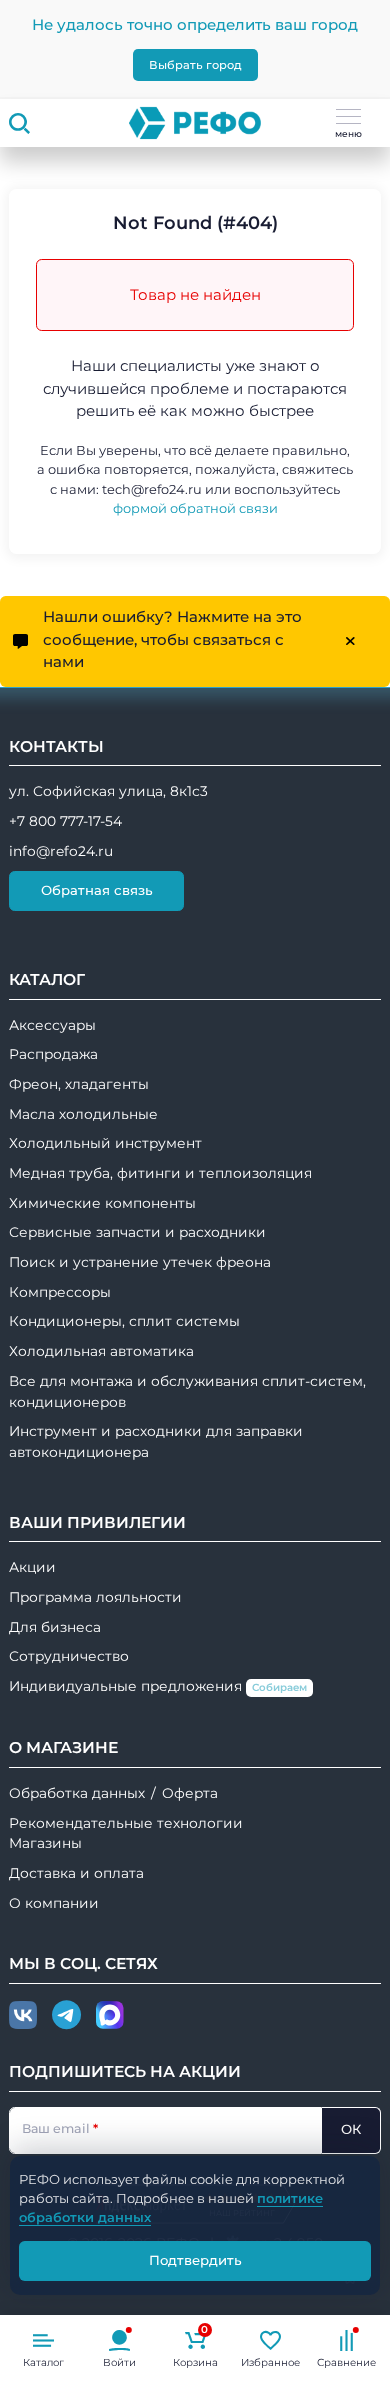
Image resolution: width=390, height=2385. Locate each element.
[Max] (110, 2016)
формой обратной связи (195, 508)
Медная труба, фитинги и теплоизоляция (160, 1173)
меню (348, 133)
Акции (32, 1567)
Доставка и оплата (76, 1873)
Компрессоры (60, 1292)
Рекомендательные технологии (126, 1823)
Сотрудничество (69, 1656)
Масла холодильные (83, 1114)
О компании (54, 1903)
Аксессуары (52, 1025)
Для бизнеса (55, 1627)
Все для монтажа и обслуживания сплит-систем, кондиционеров (187, 1391)
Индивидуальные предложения (158, 1686)
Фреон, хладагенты (79, 1084)
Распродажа (53, 1054)
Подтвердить (195, 2260)
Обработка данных (77, 1793)
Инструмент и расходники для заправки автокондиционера (156, 1441)
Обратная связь (97, 890)
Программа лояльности (95, 1597)
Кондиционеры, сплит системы (124, 1321)
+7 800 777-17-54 (65, 821)
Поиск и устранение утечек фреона (140, 1262)
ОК (351, 2129)
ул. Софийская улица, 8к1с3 (108, 791)
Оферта (190, 1793)
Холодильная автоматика (101, 1351)
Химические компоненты (102, 1203)
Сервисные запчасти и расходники (137, 1232)
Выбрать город (195, 65)
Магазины (45, 1843)
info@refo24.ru (61, 851)
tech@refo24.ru (152, 489)
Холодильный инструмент (105, 1143)
